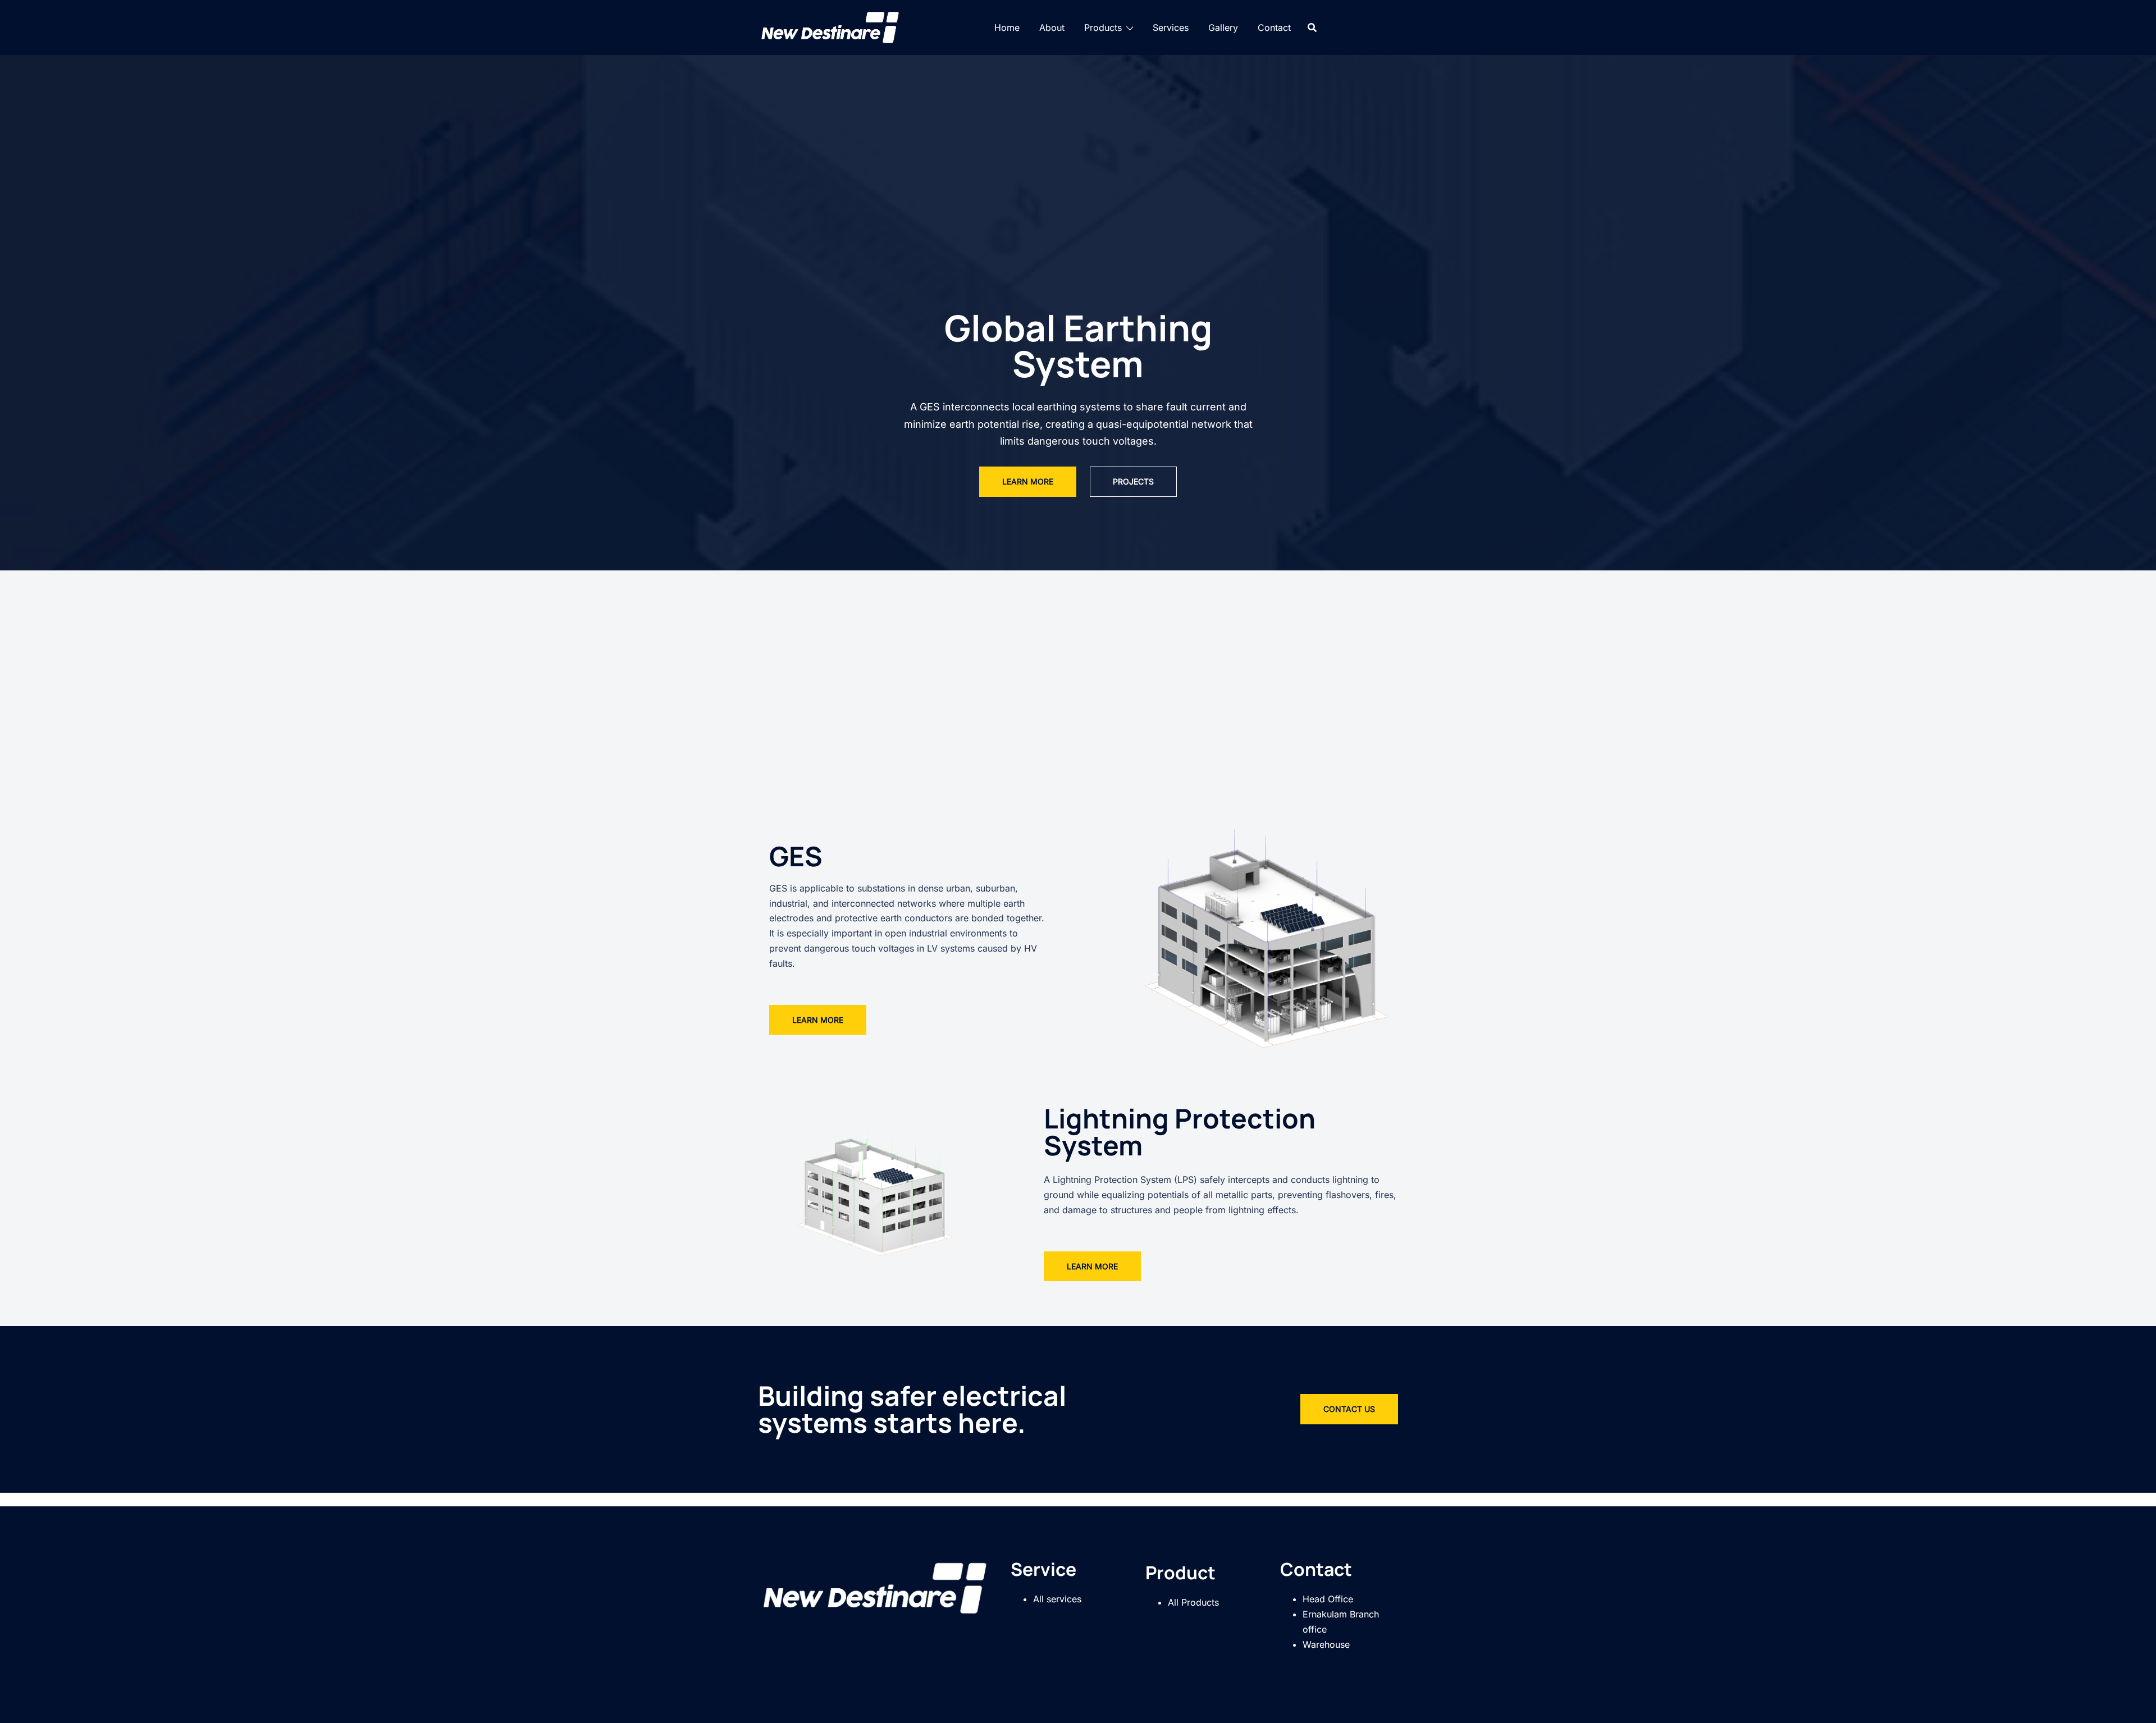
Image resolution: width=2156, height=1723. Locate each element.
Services (1171, 28)
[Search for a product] (1312, 28)
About (1052, 28)
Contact (1274, 28)
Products (1103, 28)
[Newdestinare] (831, 26)
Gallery (1223, 28)
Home (1007, 28)
